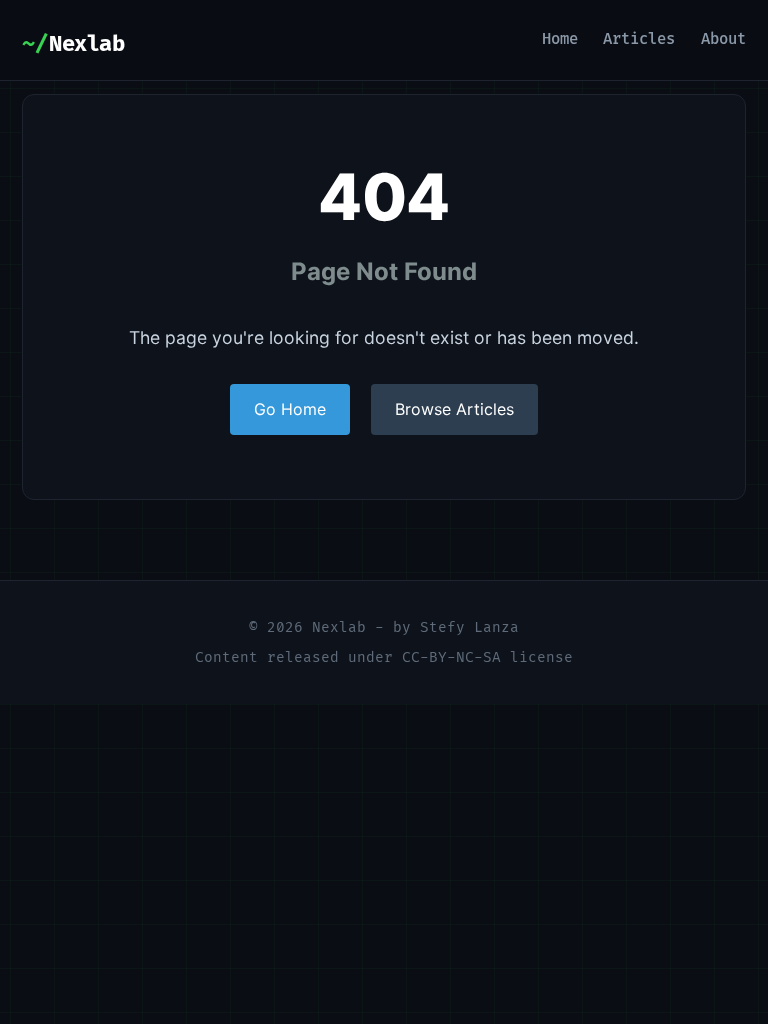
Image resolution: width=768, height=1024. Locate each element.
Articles (639, 39)
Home (560, 39)
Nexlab (86, 44)
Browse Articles (454, 409)
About (723, 39)
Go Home (290, 409)
